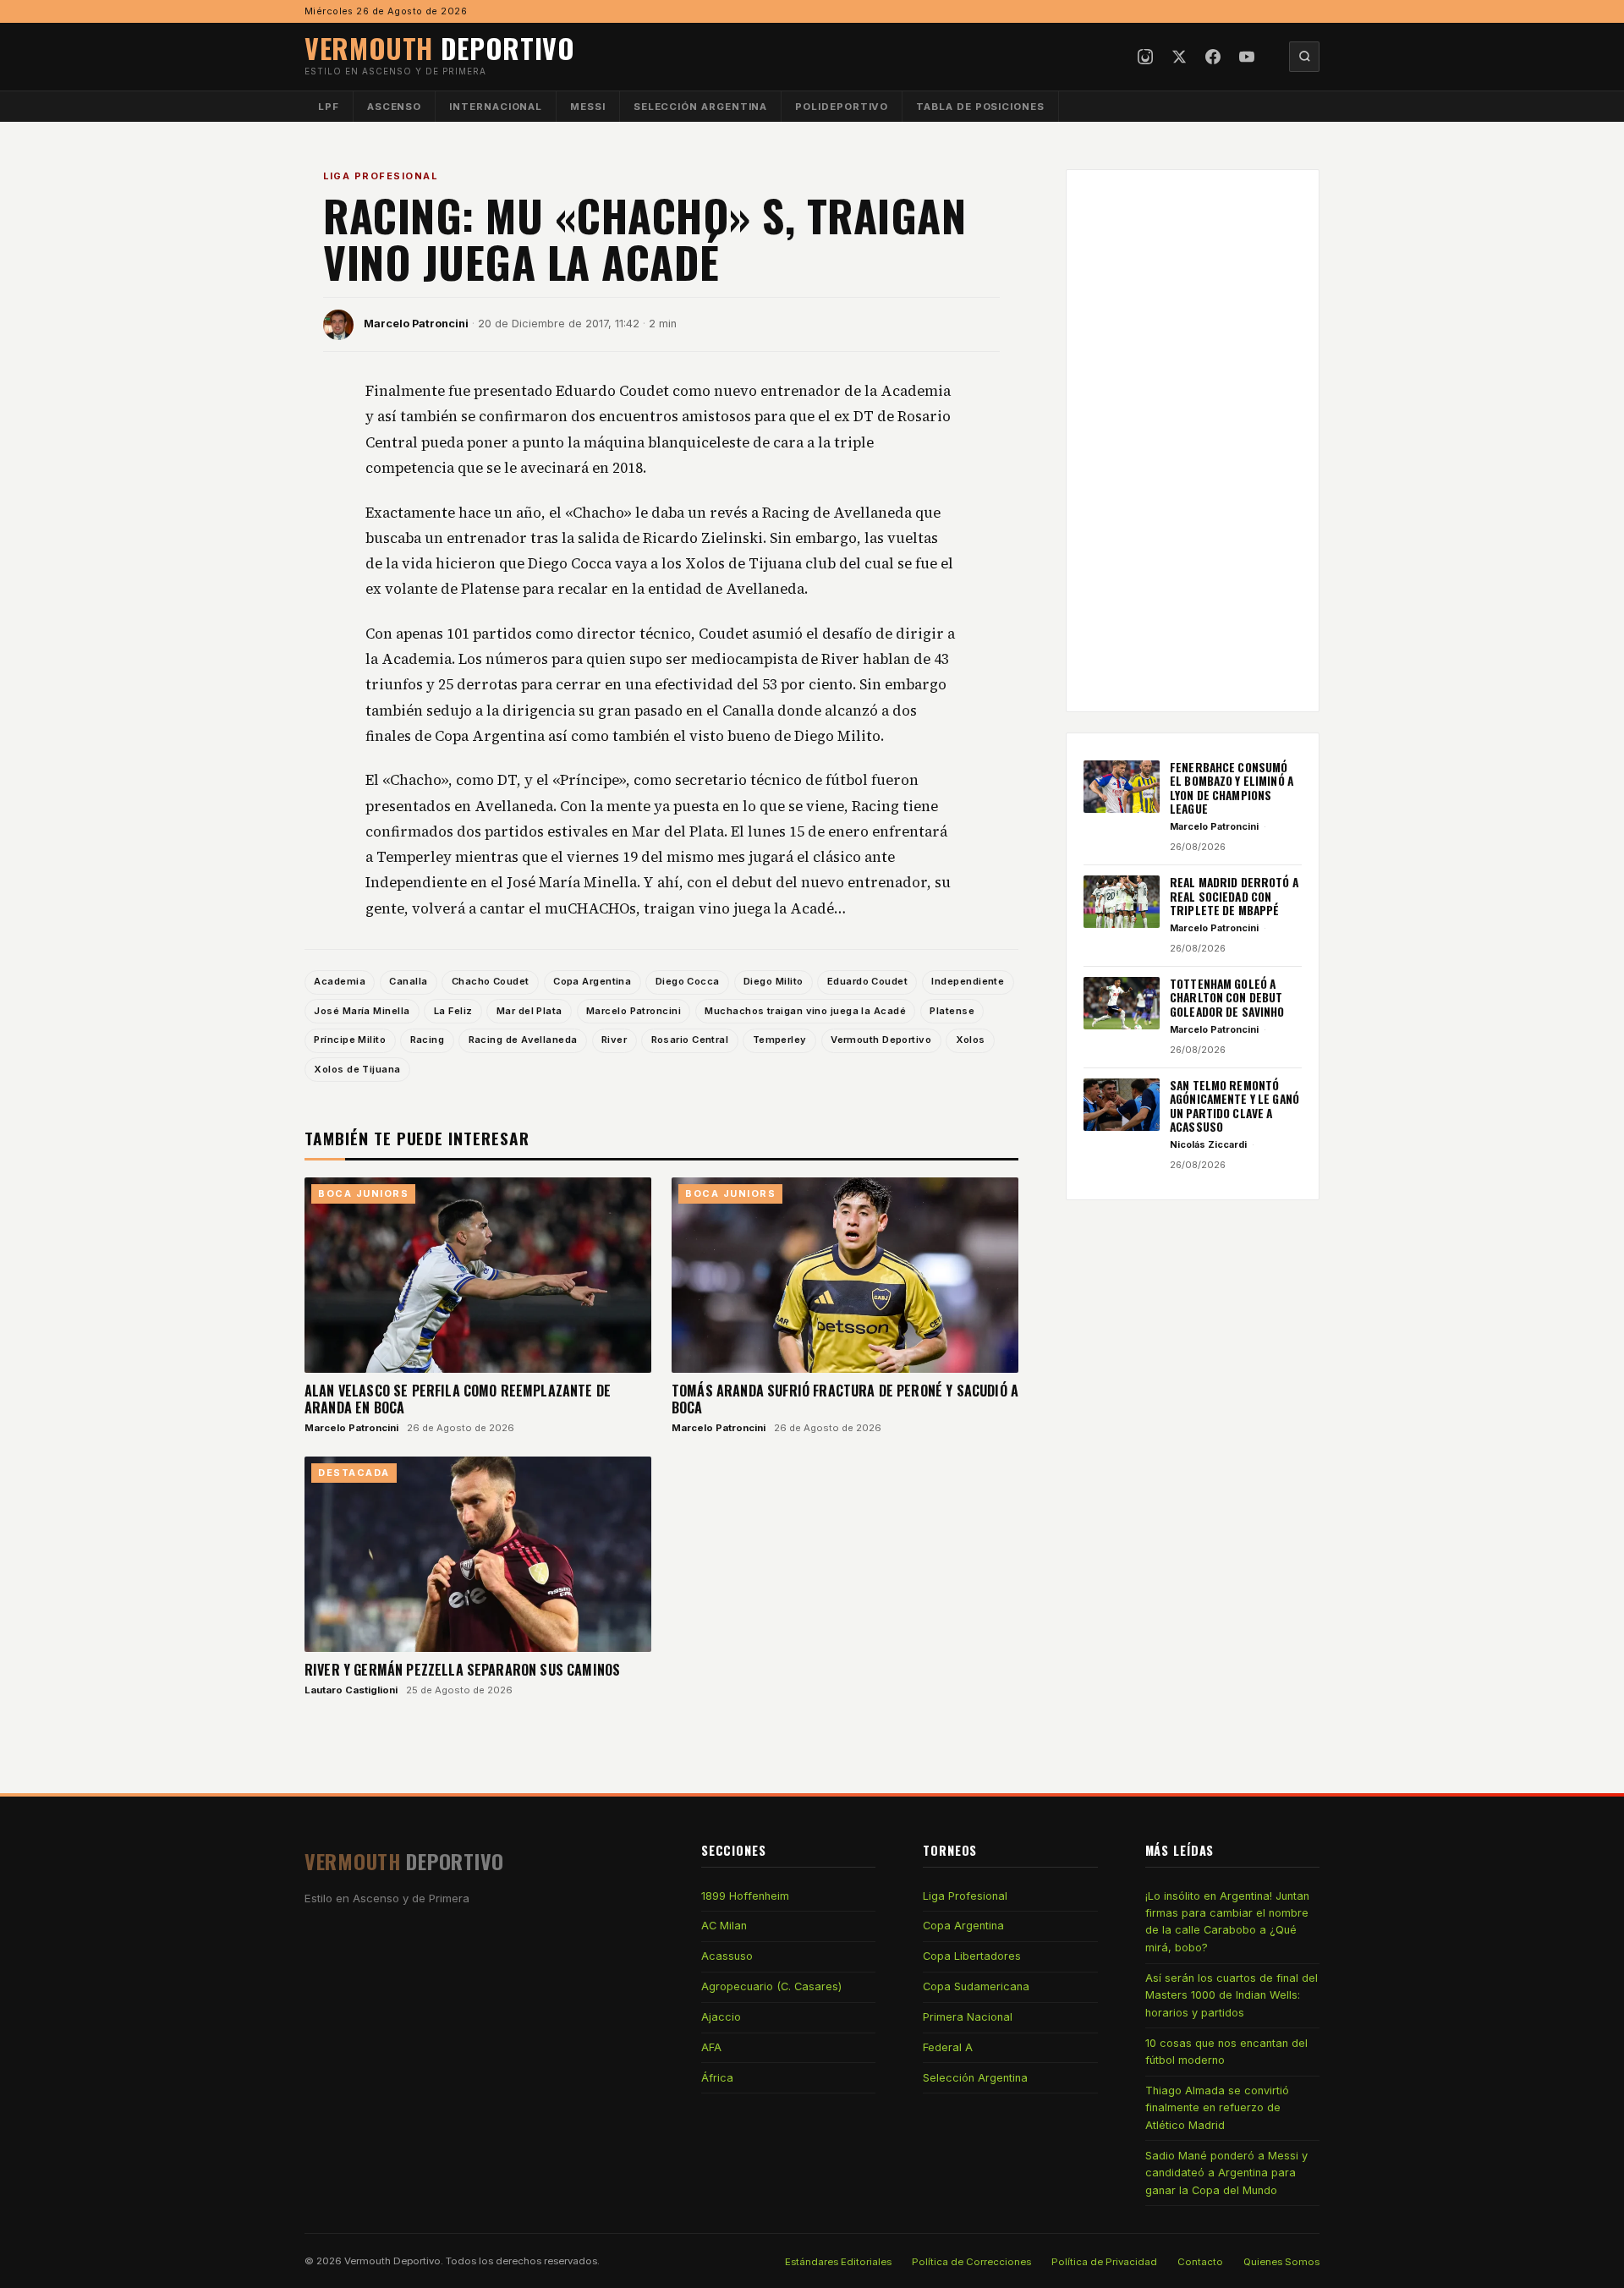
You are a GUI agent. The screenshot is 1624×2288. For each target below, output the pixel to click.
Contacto (1200, 2262)
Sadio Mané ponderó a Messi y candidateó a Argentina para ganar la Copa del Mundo (1226, 2173)
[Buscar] (1304, 57)
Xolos (971, 1040)
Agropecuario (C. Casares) (771, 1986)
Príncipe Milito (350, 1040)
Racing (428, 1040)
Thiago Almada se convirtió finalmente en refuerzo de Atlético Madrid (1217, 2108)
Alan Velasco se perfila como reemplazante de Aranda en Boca (458, 1399)
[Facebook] (1213, 57)
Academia (340, 981)
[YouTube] (1247, 57)
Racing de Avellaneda (523, 1040)
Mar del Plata (529, 1011)
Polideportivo (842, 107)
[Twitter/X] (1179, 57)
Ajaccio (721, 2017)
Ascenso (394, 107)
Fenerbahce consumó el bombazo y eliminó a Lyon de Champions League (1232, 788)
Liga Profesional (380, 176)
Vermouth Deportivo (881, 1040)
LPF (329, 107)
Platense (952, 1011)
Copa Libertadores (972, 1956)
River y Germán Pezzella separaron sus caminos (462, 1670)
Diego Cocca (688, 981)
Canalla (408, 981)
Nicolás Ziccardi (1208, 1144)
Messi (588, 107)
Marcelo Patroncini (416, 324)
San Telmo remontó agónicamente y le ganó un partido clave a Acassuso (1234, 1106)
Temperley (780, 1040)
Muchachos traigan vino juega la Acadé (805, 1011)
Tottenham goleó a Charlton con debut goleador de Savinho (1227, 998)
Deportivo (440, 48)
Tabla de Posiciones (980, 107)
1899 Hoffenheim (745, 1896)
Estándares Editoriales (838, 2262)
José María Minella (362, 1011)
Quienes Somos (1281, 2262)
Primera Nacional (968, 2017)
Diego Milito (773, 981)
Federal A (948, 2047)
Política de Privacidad (1104, 2262)
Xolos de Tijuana (357, 1069)
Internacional (496, 107)
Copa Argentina (592, 981)
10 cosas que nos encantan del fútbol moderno (1226, 2052)
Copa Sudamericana (976, 1986)
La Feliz (453, 1011)
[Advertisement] (1193, 441)
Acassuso (727, 1956)
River (614, 1040)
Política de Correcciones (971, 2262)
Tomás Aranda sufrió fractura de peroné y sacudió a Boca (845, 1399)
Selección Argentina (701, 107)
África (717, 2078)
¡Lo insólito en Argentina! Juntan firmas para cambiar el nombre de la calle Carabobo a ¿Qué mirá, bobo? (1227, 1922)
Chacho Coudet (491, 981)
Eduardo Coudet (867, 981)
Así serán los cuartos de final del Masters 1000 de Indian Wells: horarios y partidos (1232, 1995)
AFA (711, 2047)
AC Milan (724, 1926)
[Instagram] (1145, 57)
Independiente (968, 981)
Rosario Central (690, 1040)
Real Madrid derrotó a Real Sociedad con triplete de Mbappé (1234, 896)
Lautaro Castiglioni (351, 1690)
